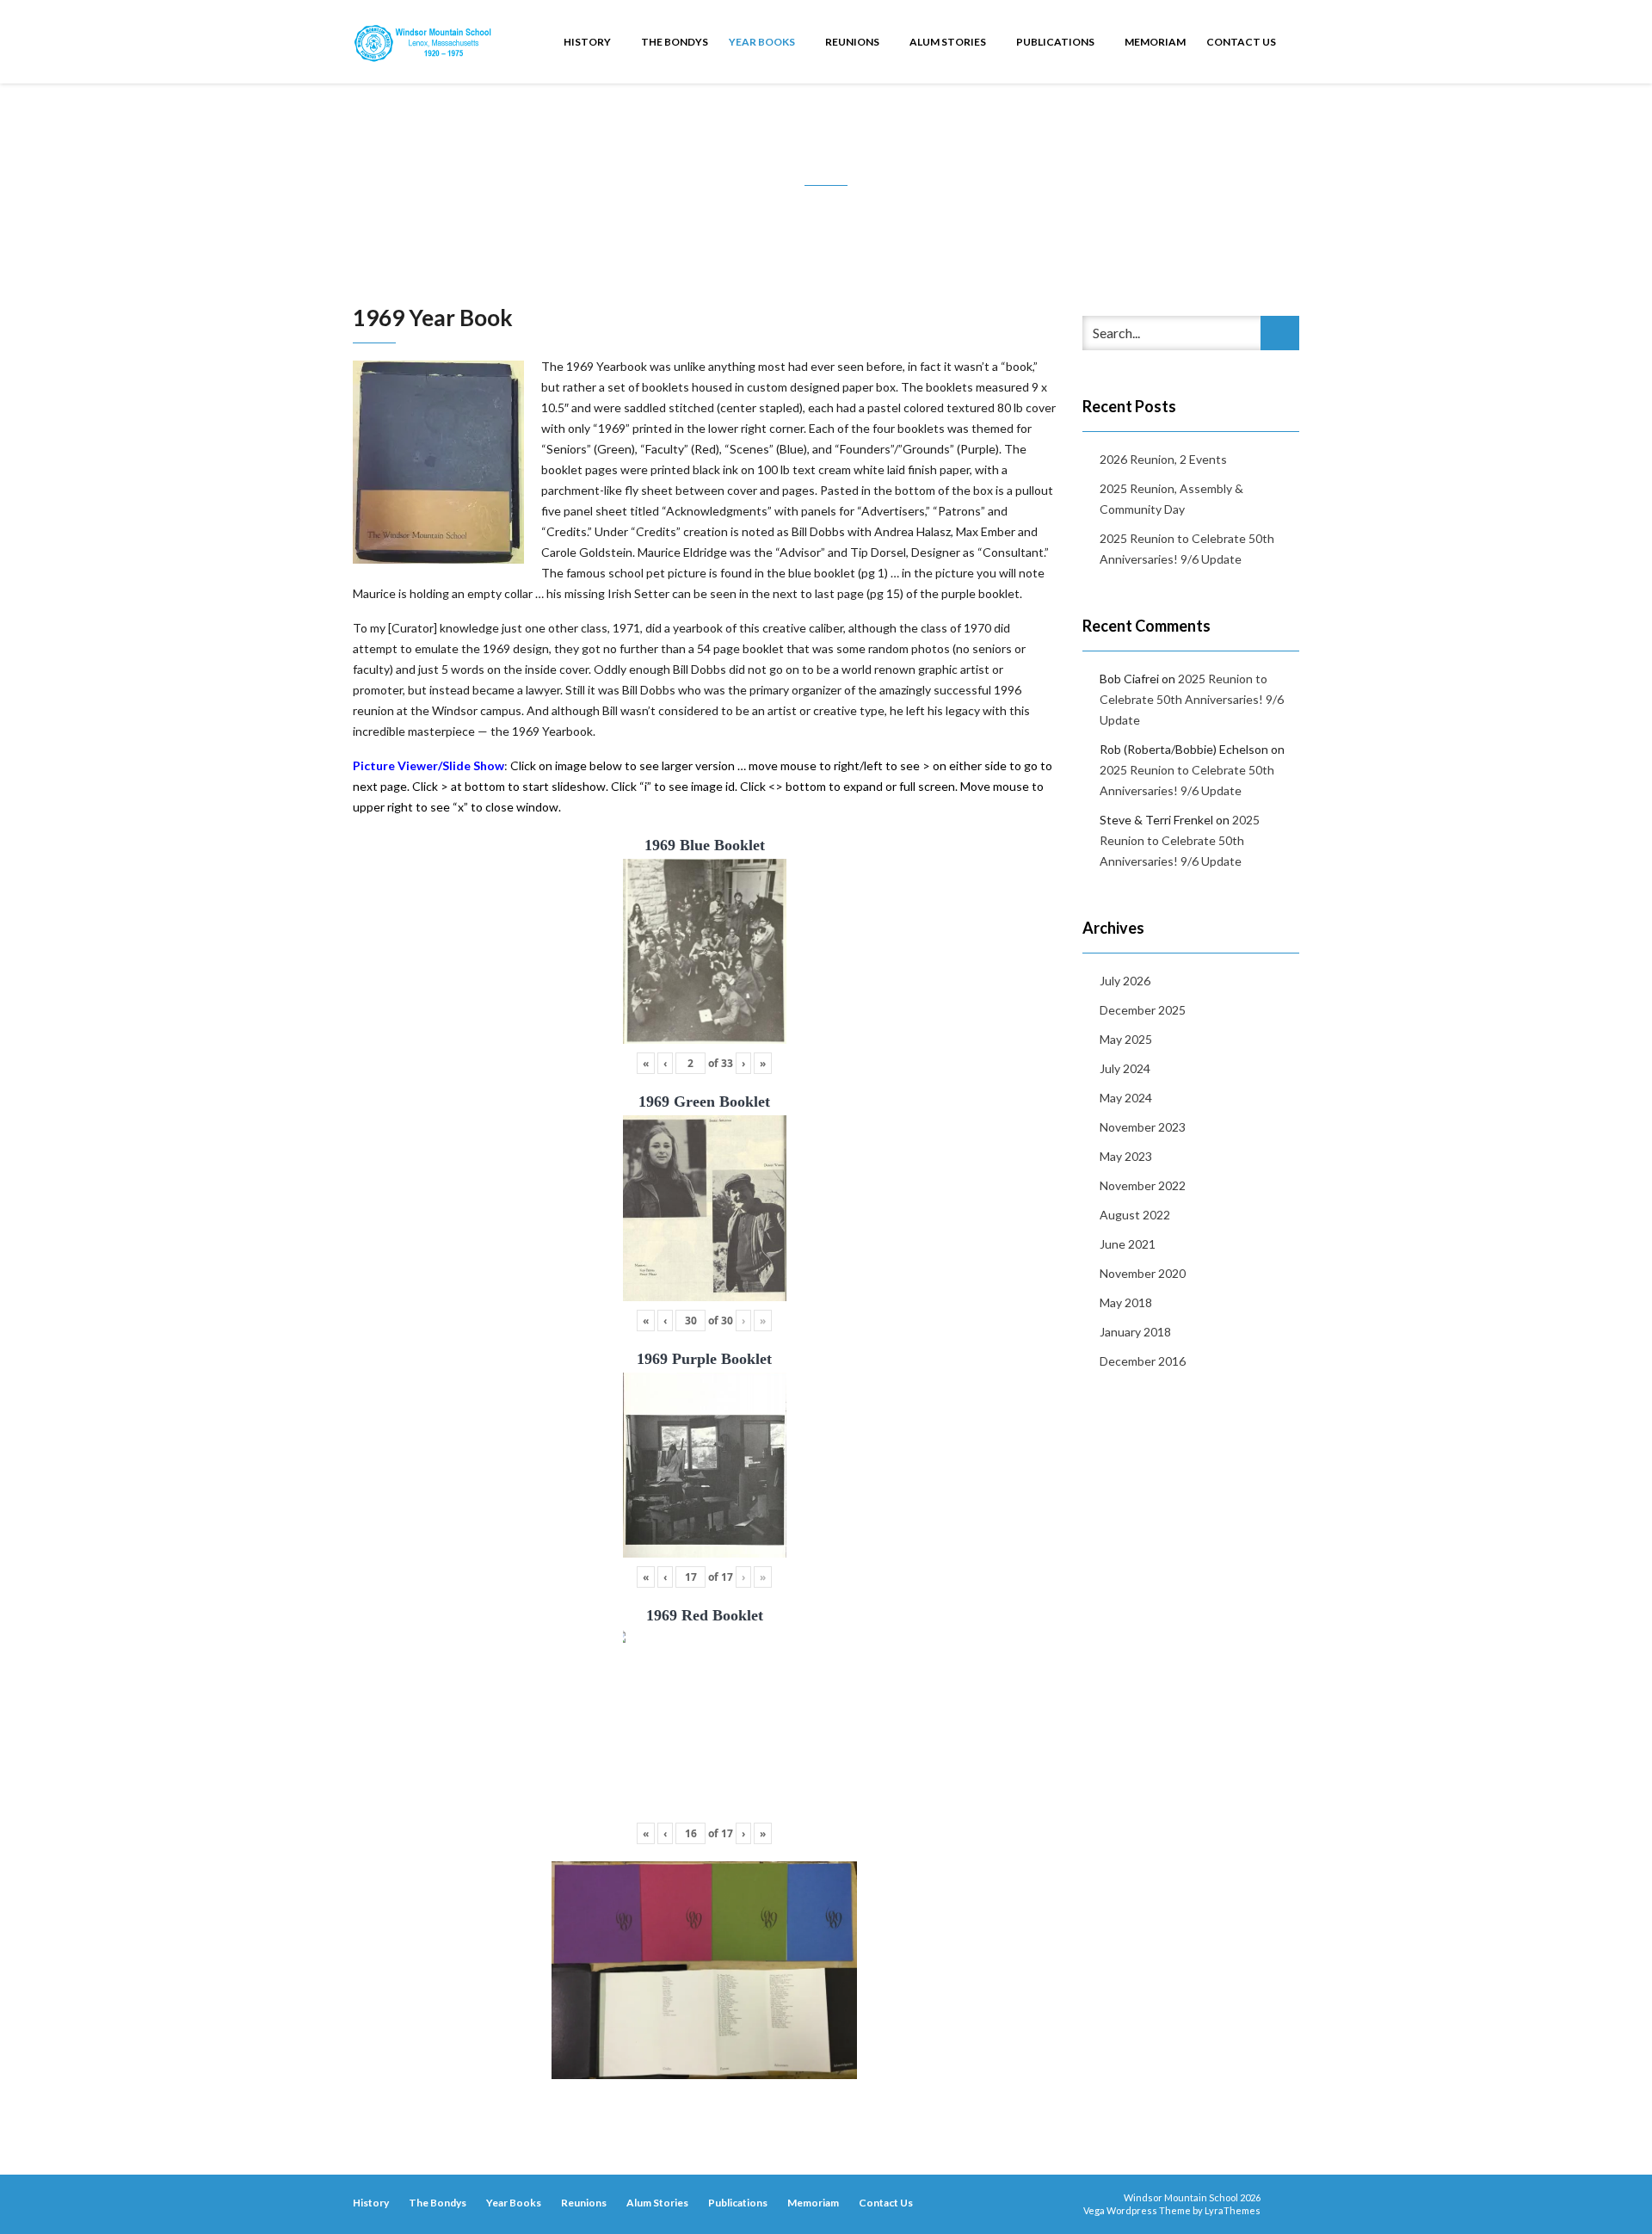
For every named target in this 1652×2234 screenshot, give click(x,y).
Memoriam (1155, 42)
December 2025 (1143, 1010)
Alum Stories (949, 42)
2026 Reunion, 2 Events (1163, 459)
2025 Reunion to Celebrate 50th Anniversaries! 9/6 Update (1187, 549)
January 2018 (1135, 1332)
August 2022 (1135, 1215)
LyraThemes (1233, 2210)
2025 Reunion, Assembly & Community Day (1171, 499)
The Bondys (675, 42)
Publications (1056, 42)
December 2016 (1143, 1361)
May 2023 (1126, 1156)
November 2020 (1143, 1273)
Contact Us (1241, 42)
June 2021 (1128, 1244)
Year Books (763, 42)
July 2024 (1125, 1068)
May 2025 (1126, 1039)
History (588, 42)
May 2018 (1126, 1302)
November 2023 (1143, 1127)
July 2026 (1125, 981)
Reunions (853, 42)
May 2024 (1126, 1098)
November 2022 (1143, 1185)
